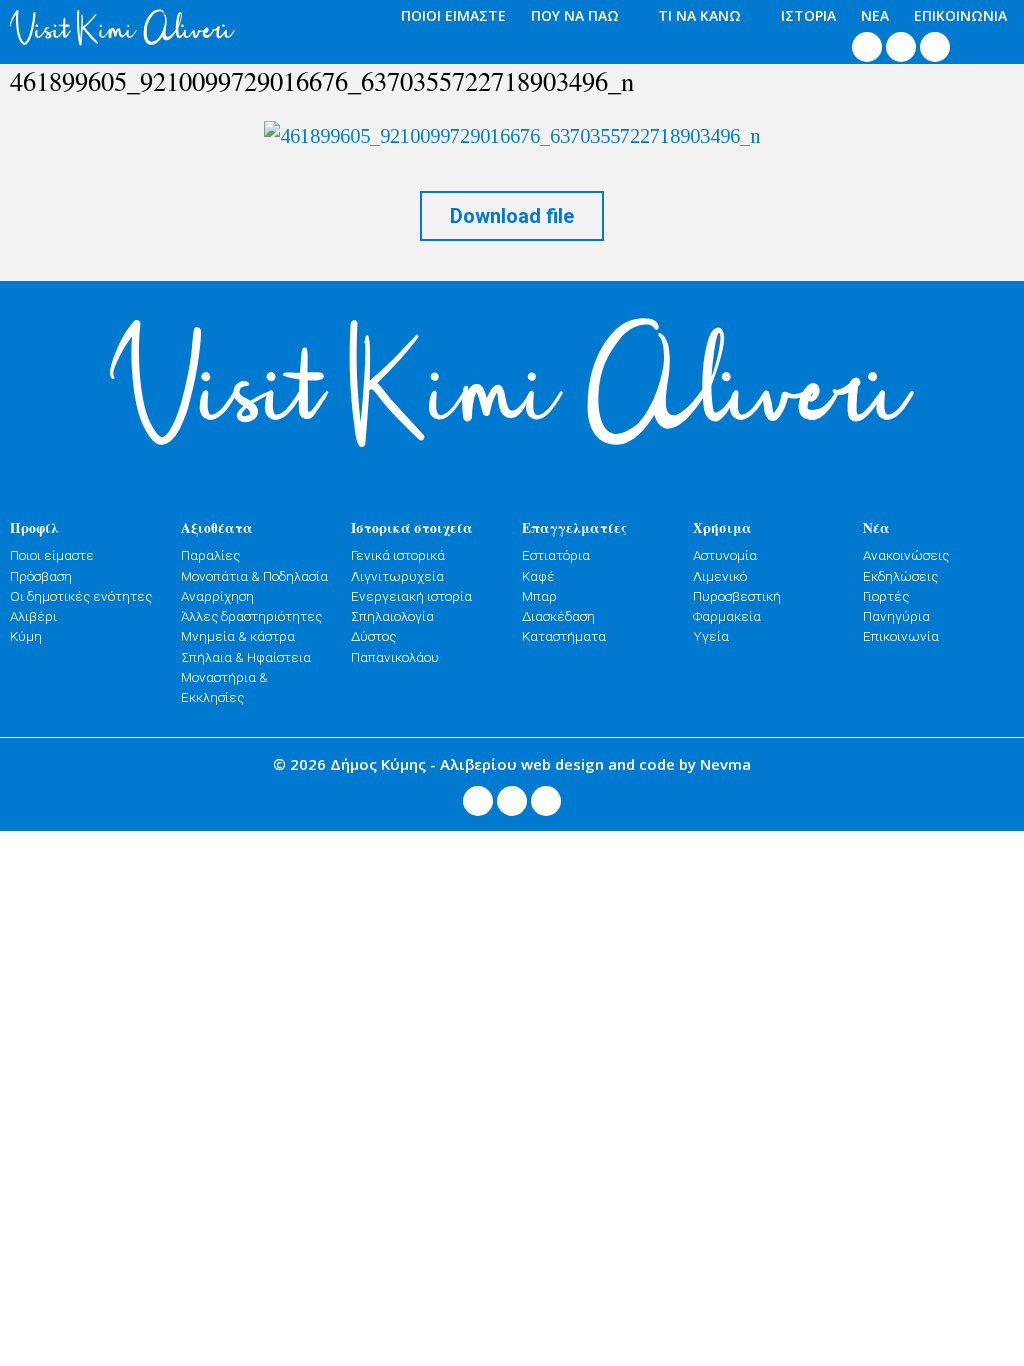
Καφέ (538, 576)
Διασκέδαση (558, 616)
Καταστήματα (564, 636)
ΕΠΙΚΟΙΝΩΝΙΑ (960, 15)
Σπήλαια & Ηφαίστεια (246, 657)
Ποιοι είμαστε (52, 555)
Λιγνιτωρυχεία (397, 576)
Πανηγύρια (896, 616)
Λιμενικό (720, 576)
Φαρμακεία (727, 616)
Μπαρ (539, 596)
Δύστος (373, 636)
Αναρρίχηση (217, 596)
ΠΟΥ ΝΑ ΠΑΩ (575, 15)
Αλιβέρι (33, 616)
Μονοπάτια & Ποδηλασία (254, 576)
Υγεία (711, 636)
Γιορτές (886, 596)
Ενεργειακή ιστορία (411, 596)
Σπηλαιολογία (392, 616)
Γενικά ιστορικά (398, 555)
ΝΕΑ (875, 15)
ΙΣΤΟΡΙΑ (808, 15)
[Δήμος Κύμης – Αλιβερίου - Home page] (122, 27)
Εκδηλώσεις (900, 576)
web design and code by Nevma (636, 764)
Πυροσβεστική (737, 596)
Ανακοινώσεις (906, 555)
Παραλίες (210, 555)
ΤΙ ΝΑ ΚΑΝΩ (699, 15)
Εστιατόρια (556, 555)
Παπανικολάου (395, 657)
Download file (512, 216)
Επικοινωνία (901, 636)
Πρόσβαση (41, 576)
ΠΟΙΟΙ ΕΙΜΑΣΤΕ (453, 15)
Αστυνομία (725, 555)
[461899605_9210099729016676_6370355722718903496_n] (512, 135)
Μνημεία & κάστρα (238, 636)
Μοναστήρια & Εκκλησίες (224, 687)
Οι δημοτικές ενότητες (81, 596)
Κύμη (26, 636)
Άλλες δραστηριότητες (251, 616)
